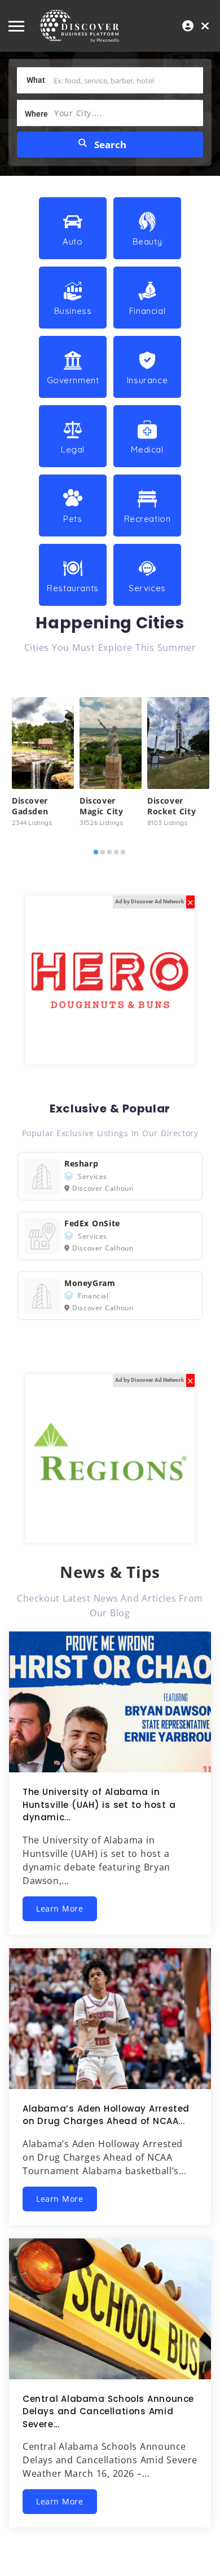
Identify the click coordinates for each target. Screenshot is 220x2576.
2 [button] (103, 855)
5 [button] (123, 855)
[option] (43, 764)
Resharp (81, 1163)
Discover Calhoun (103, 1188)
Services (93, 1176)
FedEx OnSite (92, 1223)
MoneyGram (90, 1283)
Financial (93, 1296)
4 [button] (116, 855)
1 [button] (96, 855)
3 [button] (109, 855)
